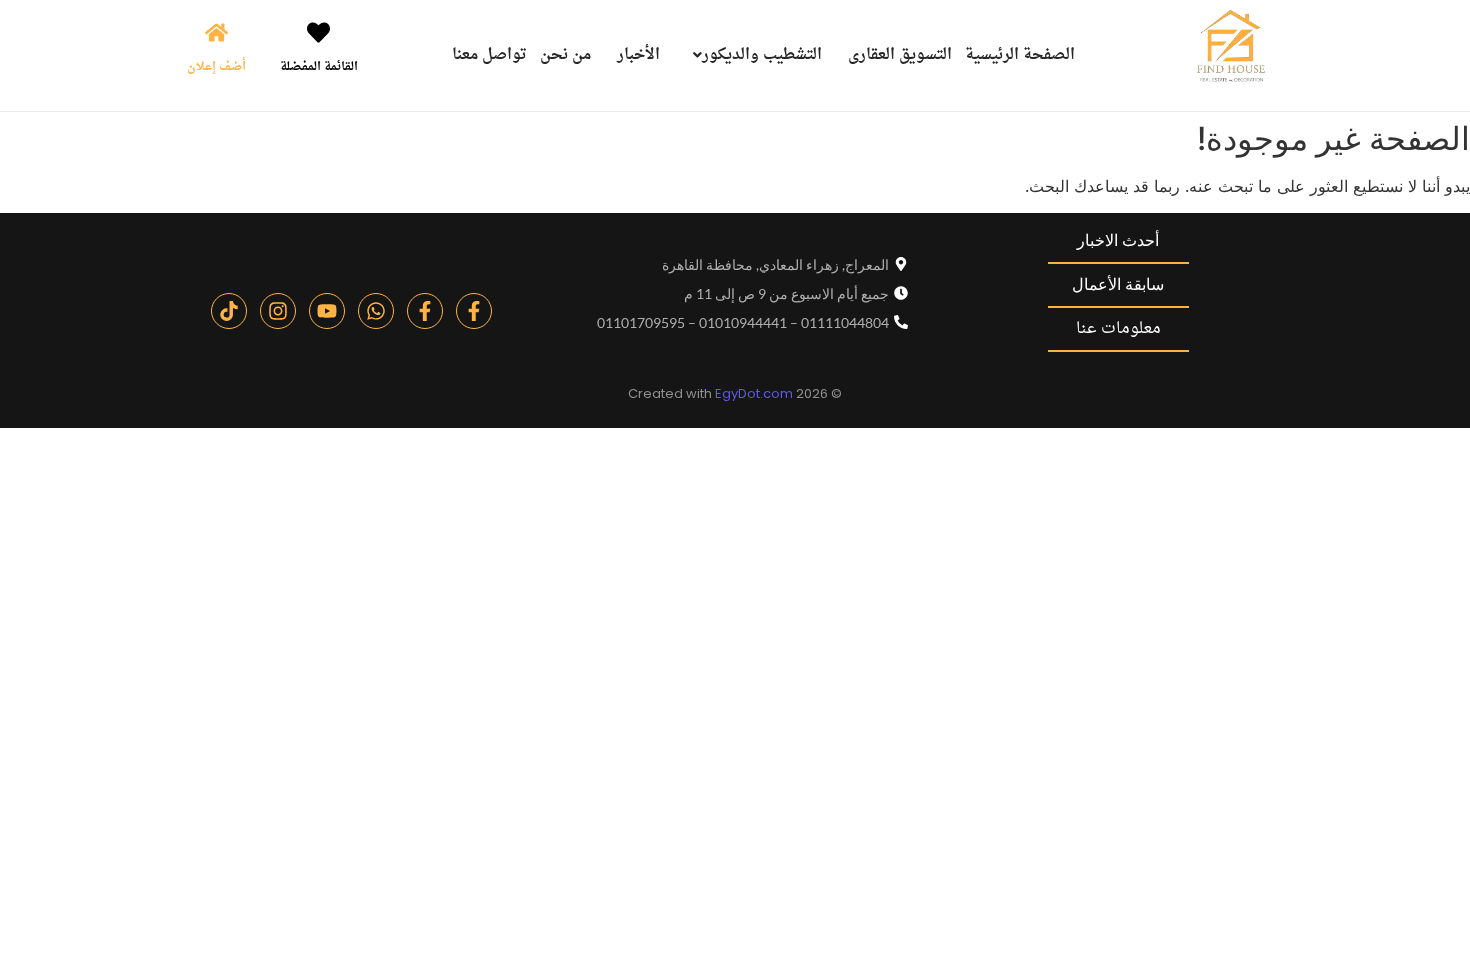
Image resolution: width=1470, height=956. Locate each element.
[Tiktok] (229, 311)
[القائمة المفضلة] (318, 34)
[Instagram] (278, 311)
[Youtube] (327, 311)
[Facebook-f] (474, 311)
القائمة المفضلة (319, 67)
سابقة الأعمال (1118, 284)
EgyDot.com (754, 393)
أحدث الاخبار (1118, 240)
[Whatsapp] (376, 311)
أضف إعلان (216, 67)
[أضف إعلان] (216, 34)
